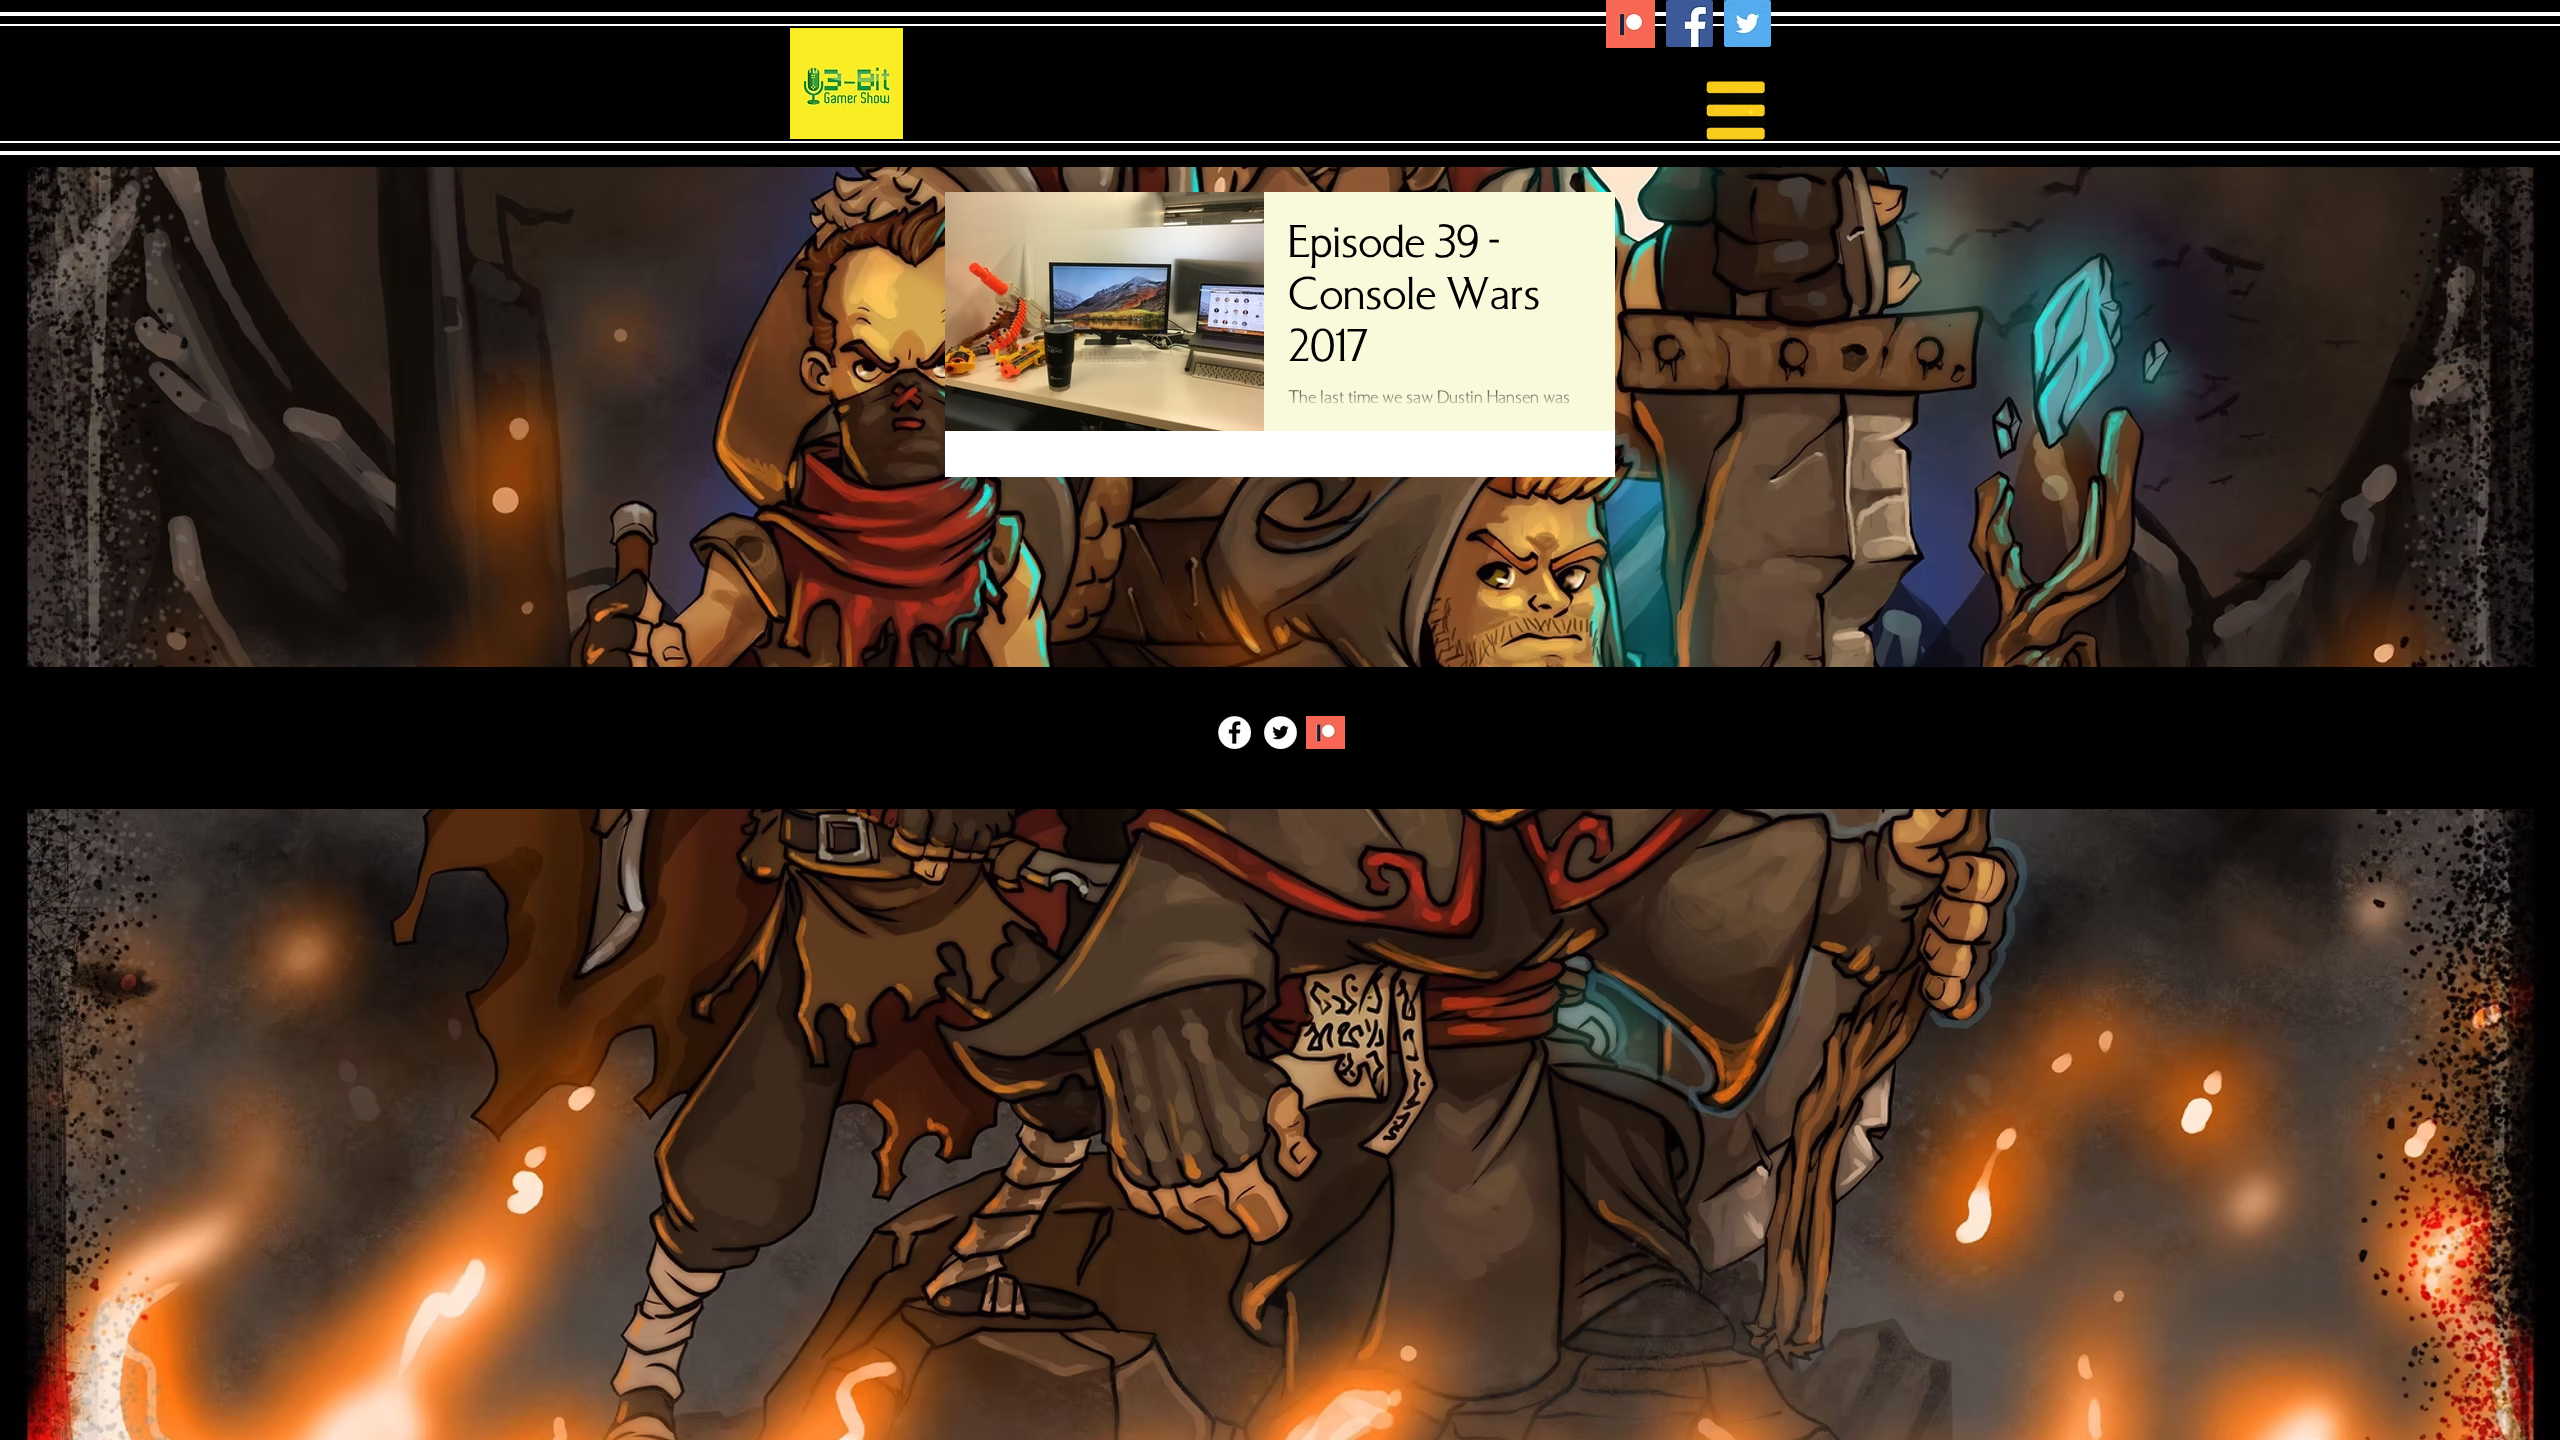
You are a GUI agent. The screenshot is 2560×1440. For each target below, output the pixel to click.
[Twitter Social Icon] (1747, 23)
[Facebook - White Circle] (1234, 732)
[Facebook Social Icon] (1689, 23)
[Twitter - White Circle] (1280, 732)
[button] (1751, 108)
